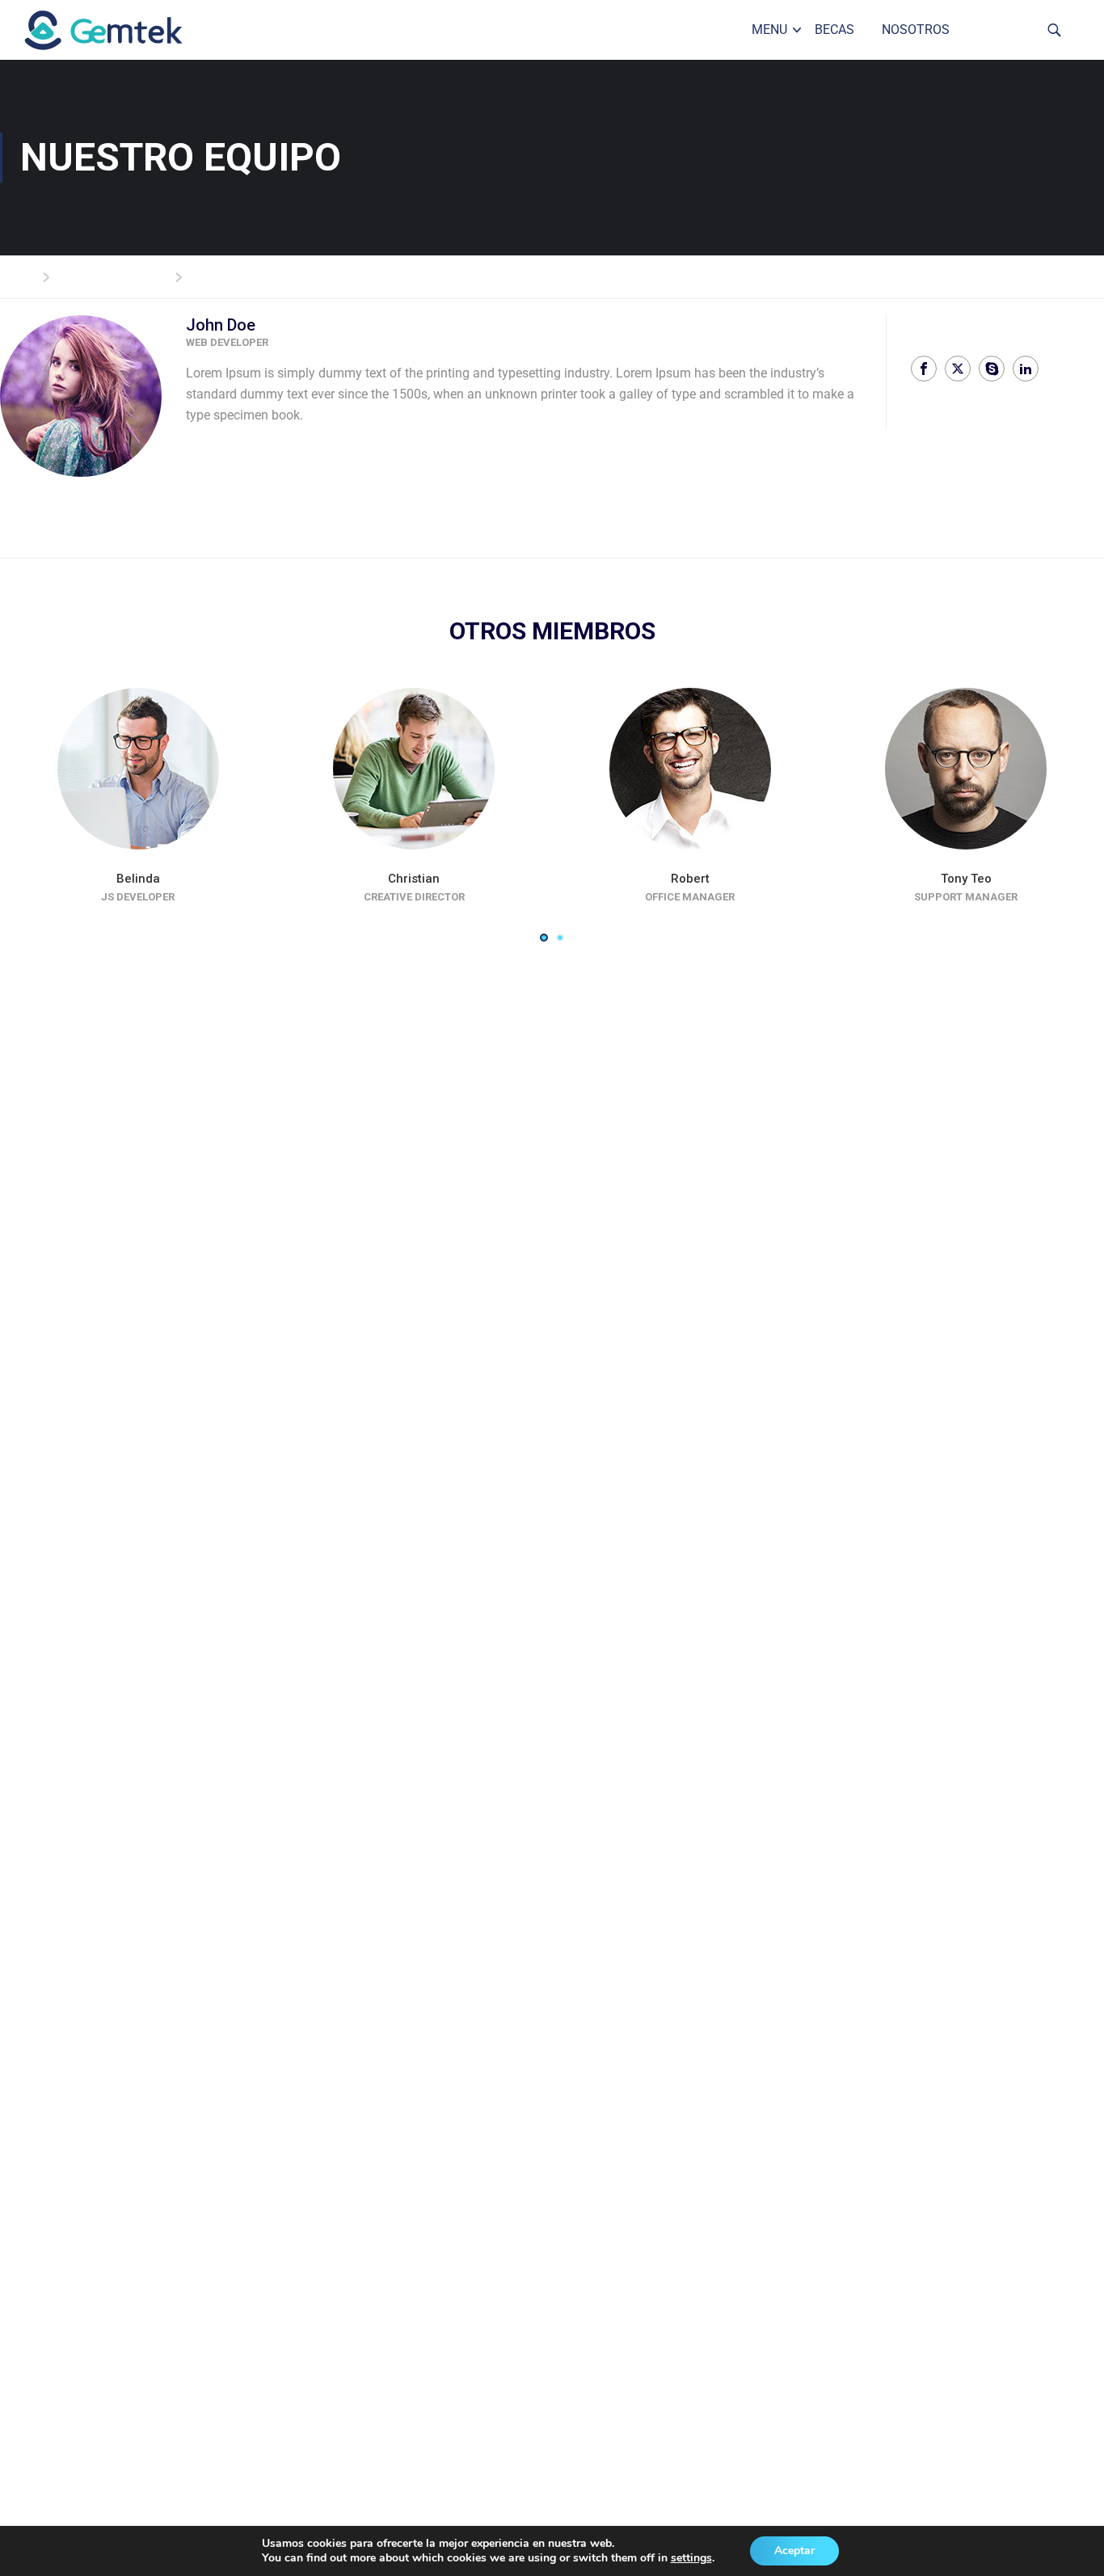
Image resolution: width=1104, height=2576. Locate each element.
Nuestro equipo (119, 276)
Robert (690, 879)
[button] (544, 938)
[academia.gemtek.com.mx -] (125, 30)
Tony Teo (966, 879)
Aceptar (794, 2551)
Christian (414, 879)
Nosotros (916, 30)
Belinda (138, 879)
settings (691, 2558)
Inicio (16, 276)
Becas (834, 30)
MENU (769, 30)
